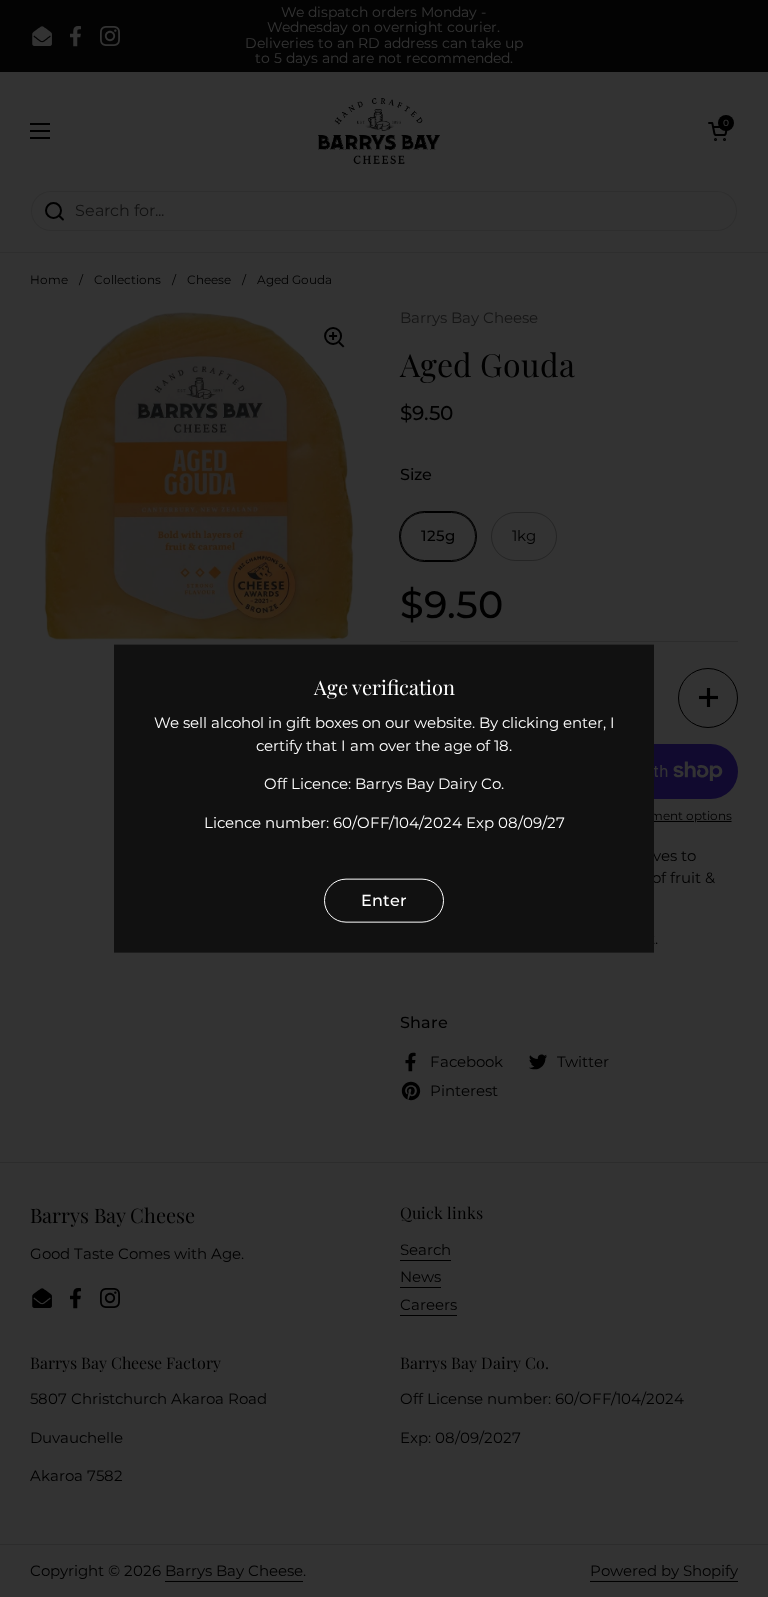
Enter (384, 900)
